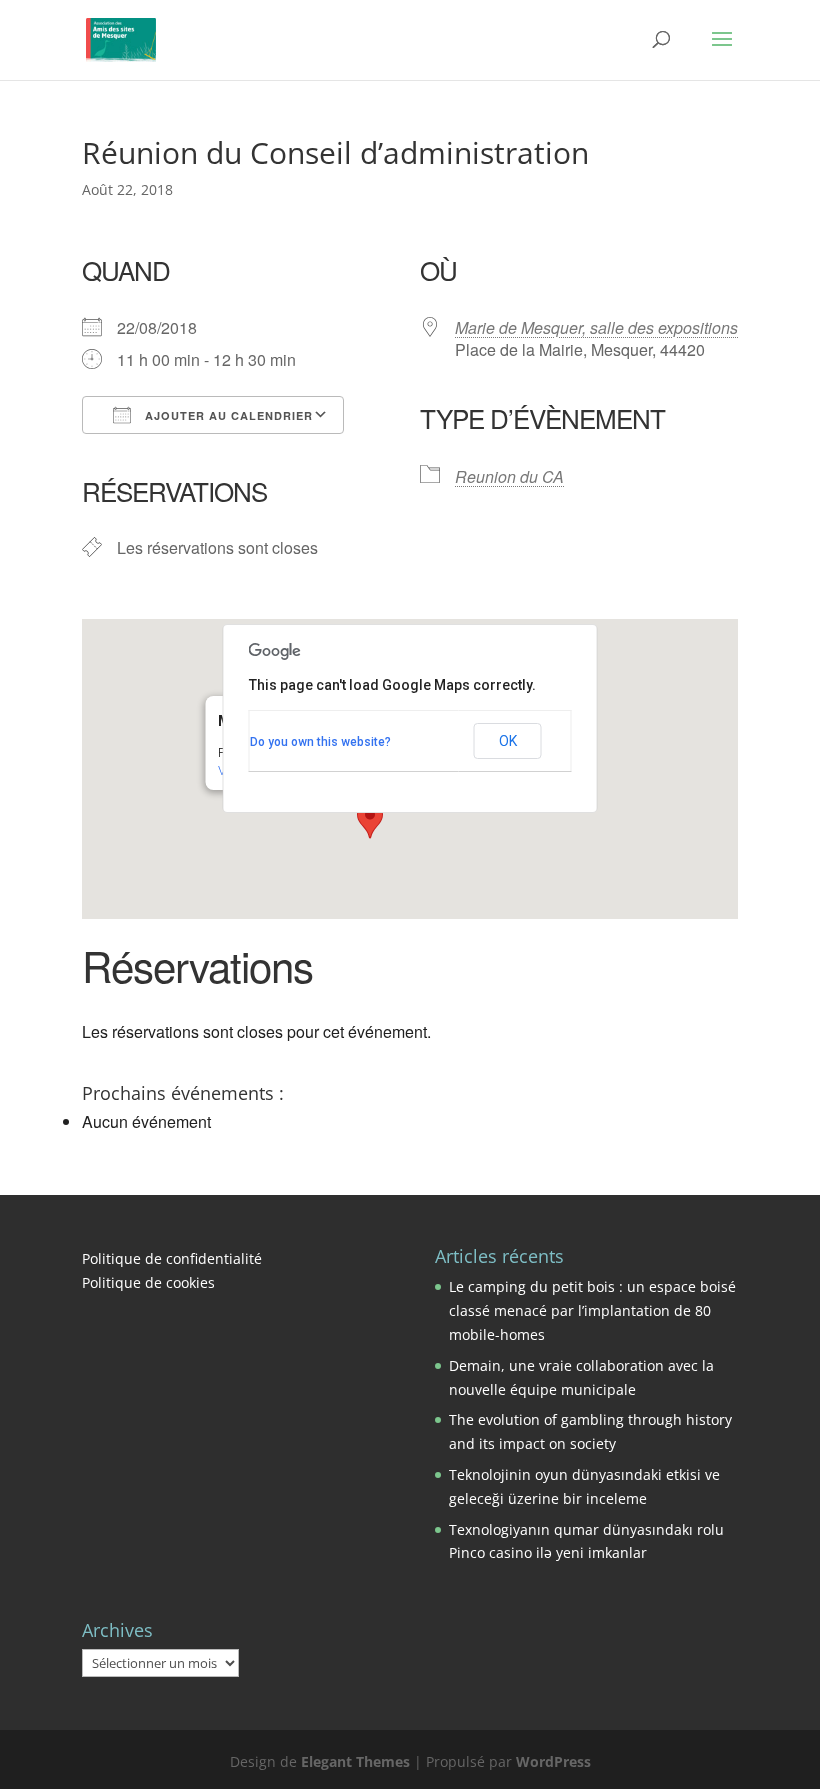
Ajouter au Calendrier (227, 415)
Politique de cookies (148, 1282)
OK (508, 741)
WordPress (553, 1761)
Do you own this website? (320, 742)
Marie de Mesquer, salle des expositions (596, 327)
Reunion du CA (509, 476)
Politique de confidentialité (172, 1258)
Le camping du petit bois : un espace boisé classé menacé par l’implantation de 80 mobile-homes (592, 1310)
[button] (370, 820)
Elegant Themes (355, 1761)
